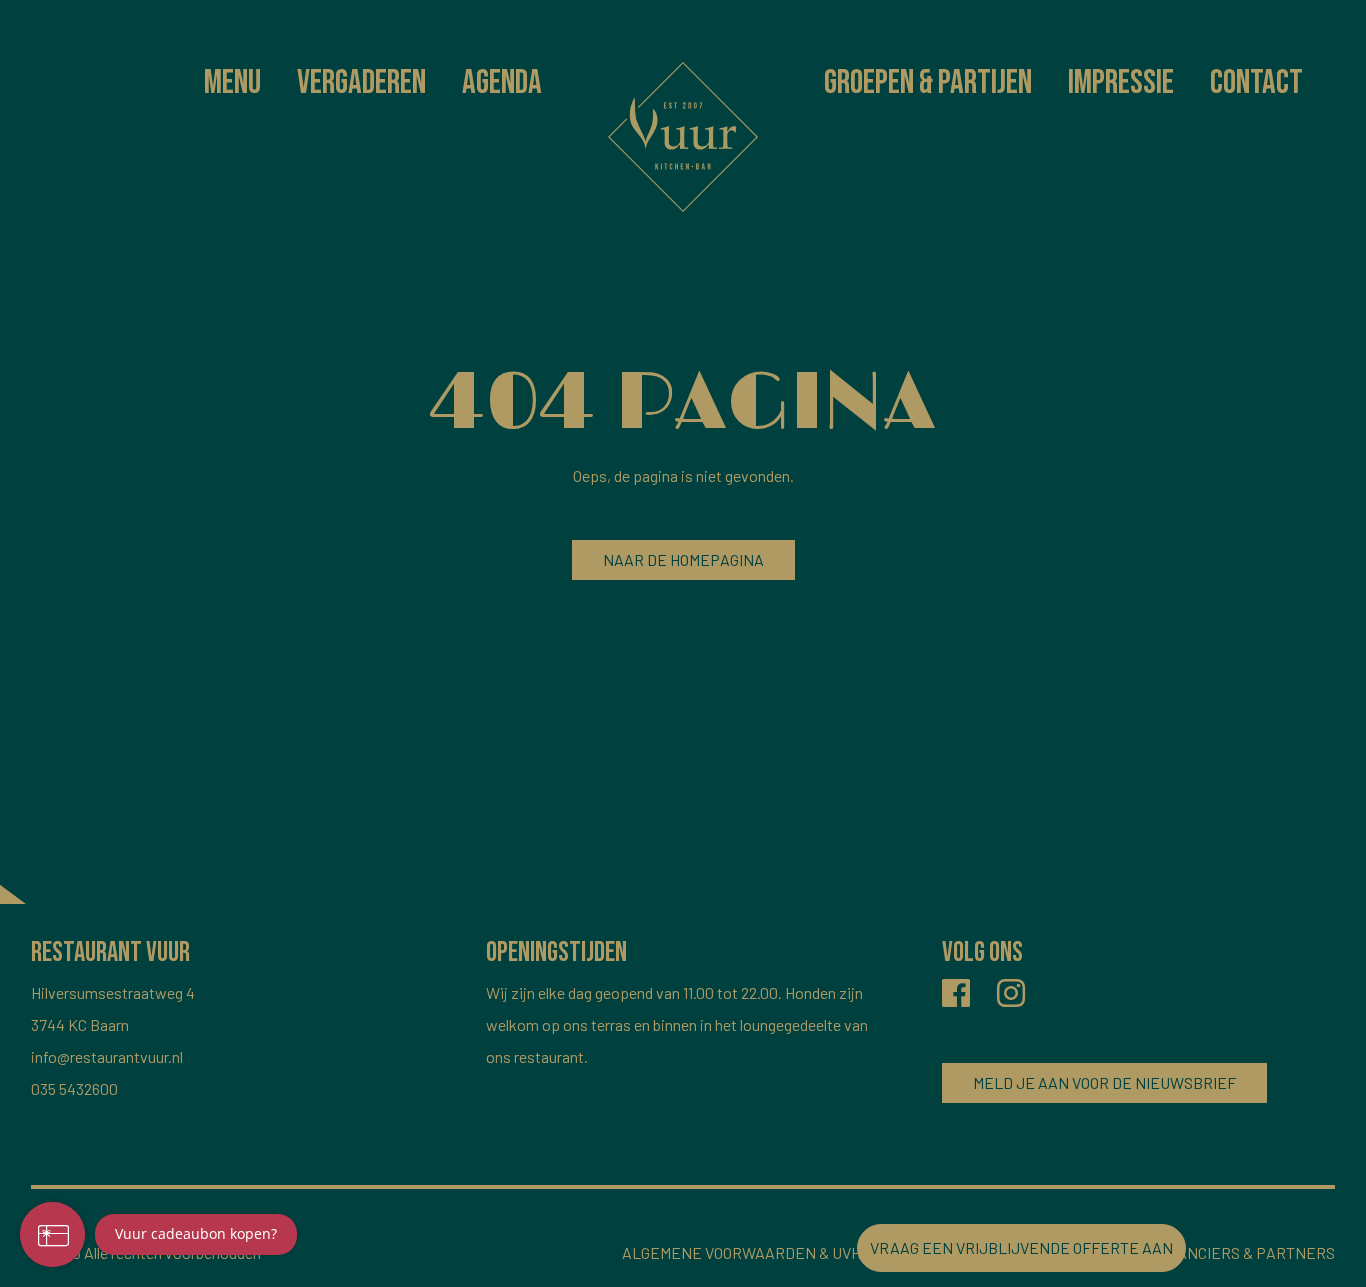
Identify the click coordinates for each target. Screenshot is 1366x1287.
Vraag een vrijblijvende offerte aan (1021, 1247)
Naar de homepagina (683, 559)
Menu (232, 82)
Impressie (1121, 82)
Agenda (502, 82)
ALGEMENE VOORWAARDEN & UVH (741, 1252)
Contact (1256, 82)
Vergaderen (361, 82)
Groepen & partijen (928, 82)
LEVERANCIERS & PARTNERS (1231, 1252)
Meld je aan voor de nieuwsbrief (1104, 1082)
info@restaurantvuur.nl (107, 1056)
